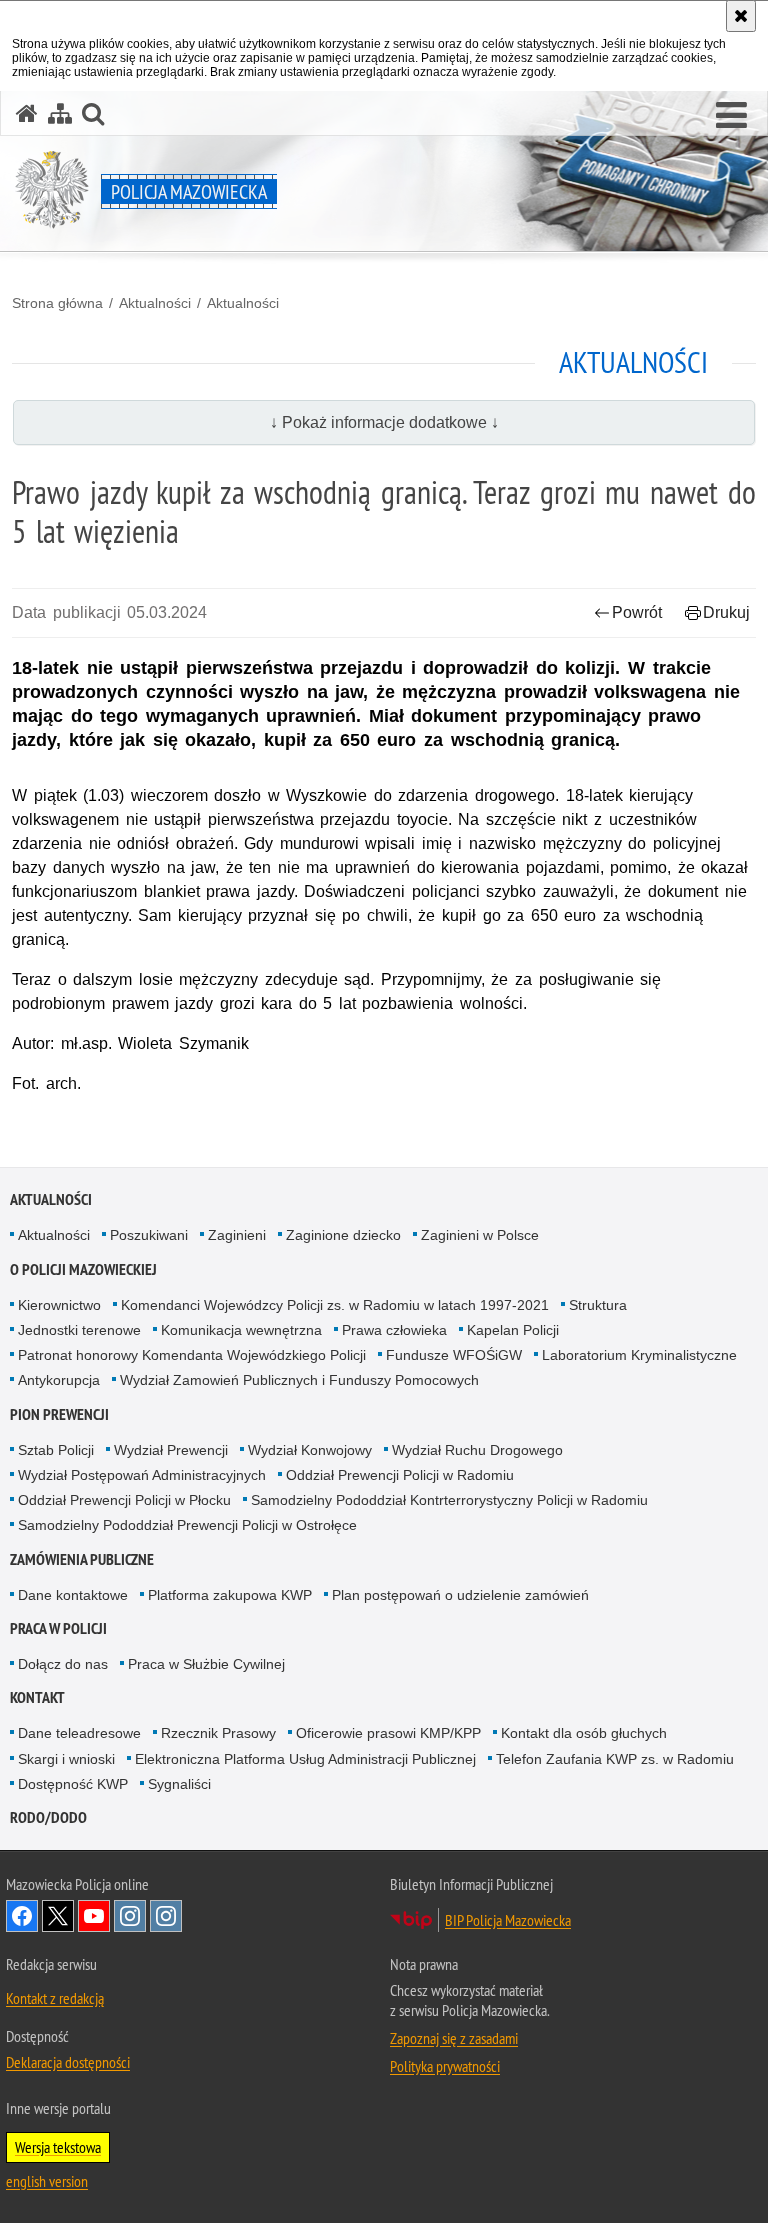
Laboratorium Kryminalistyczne (639, 1355)
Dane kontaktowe (73, 1595)
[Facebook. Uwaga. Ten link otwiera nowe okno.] (22, 1916)
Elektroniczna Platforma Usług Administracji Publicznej (305, 1759)
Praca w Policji (58, 1628)
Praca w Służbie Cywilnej (206, 1664)
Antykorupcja (59, 1380)
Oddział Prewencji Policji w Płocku (124, 1500)
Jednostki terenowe (79, 1330)
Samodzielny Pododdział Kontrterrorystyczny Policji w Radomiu (449, 1500)
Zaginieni (237, 1235)
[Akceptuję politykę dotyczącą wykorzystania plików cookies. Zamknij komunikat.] (741, 16)
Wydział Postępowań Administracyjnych (142, 1475)
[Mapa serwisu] (60, 113)
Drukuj (726, 612)
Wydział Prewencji (171, 1450)
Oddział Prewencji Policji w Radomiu (400, 1475)
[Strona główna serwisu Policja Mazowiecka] (27, 113)
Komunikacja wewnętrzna (241, 1330)
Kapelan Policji (513, 1330)
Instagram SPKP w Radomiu (166, 1916)
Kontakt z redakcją (55, 1998)
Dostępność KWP (73, 1784)
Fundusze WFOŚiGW (454, 1355)
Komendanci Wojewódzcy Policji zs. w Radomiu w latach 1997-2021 (335, 1305)
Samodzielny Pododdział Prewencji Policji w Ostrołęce (187, 1525)
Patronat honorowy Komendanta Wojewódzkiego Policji (192, 1355)
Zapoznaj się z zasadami (454, 2038)
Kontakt (37, 1697)
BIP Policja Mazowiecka (508, 1920)
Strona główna (57, 303)
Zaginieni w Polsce (480, 1235)
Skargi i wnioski (66, 1759)
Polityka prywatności (445, 2066)
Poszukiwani (149, 1235)
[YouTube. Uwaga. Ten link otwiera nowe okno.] (94, 1916)
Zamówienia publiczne (82, 1559)
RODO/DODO (48, 1817)
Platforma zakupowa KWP (230, 1595)
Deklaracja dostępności (68, 2062)
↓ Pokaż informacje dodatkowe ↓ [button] (384, 422)
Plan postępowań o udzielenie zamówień (460, 1595)
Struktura (598, 1305)
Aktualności (155, 303)
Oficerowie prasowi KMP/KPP (388, 1733)
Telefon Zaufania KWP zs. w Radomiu (615, 1759)
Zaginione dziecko (343, 1235)
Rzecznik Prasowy (218, 1733)
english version (47, 2181)
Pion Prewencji (59, 1414)
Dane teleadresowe (79, 1733)
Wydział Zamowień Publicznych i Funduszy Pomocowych (299, 1380)
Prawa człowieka (394, 1330)
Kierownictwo (59, 1305)
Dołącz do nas (63, 1664)
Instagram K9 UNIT (130, 1916)
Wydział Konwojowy (310, 1450)
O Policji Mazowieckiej (83, 1269)
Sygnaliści (179, 1784)
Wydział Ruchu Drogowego (477, 1450)
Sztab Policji (56, 1450)
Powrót (637, 612)
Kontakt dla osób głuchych (584, 1733)
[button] (731, 116)
